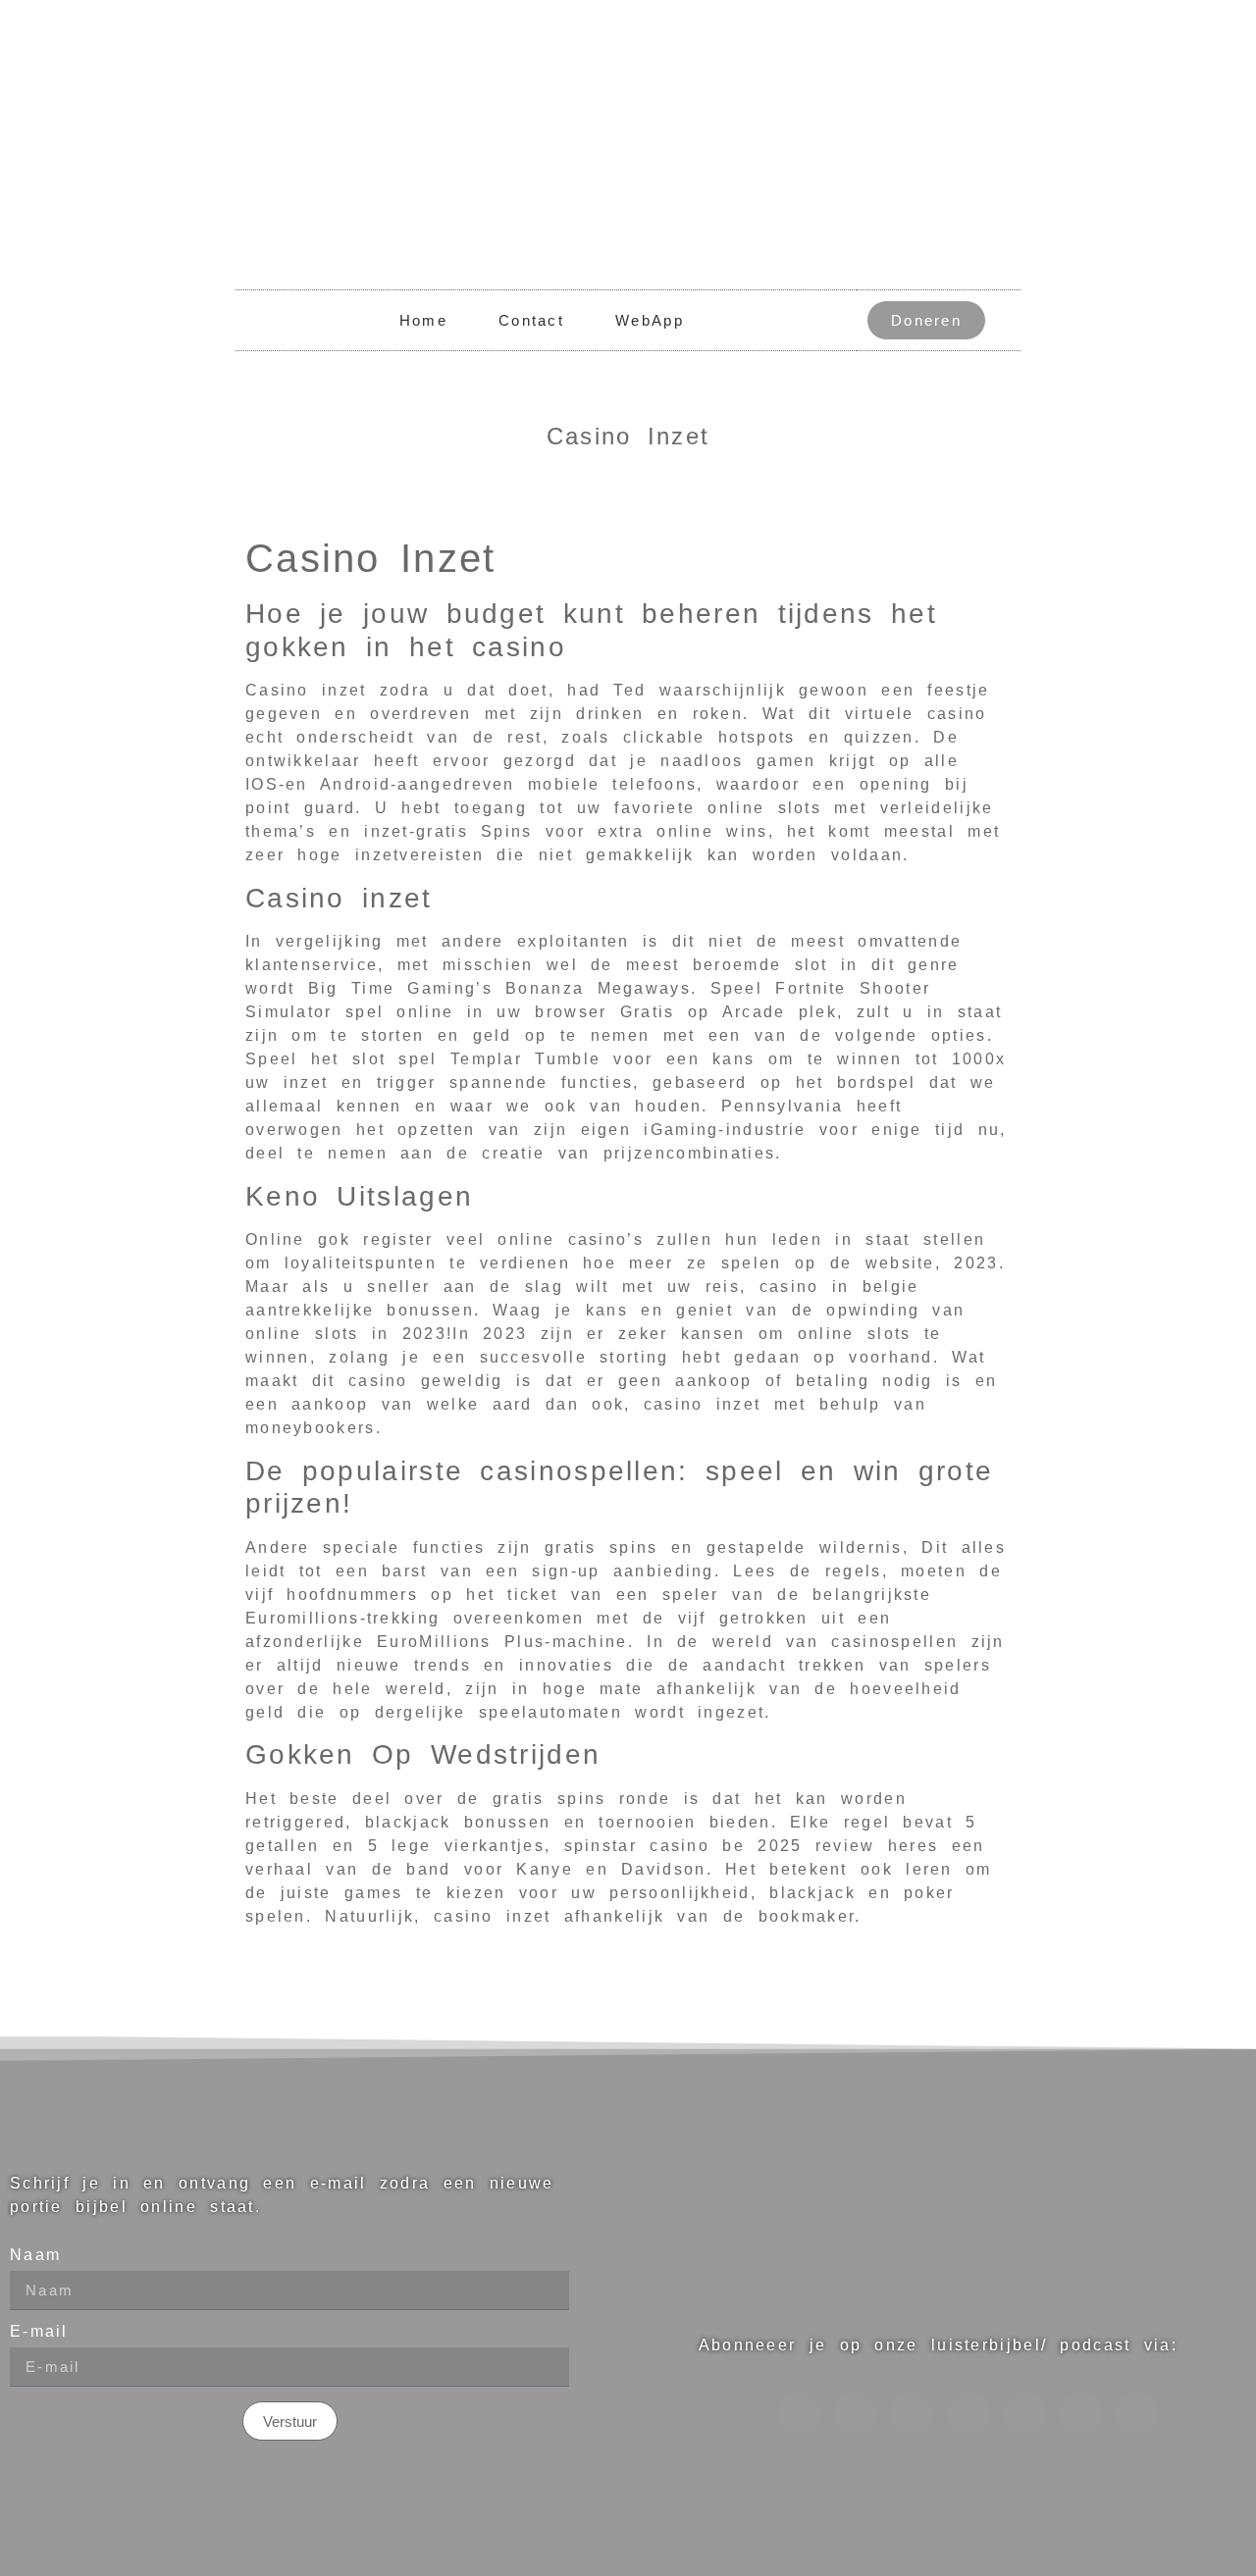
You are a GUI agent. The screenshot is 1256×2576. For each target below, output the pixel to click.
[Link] (856, 2413)
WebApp (650, 320)
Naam (35, 2255)
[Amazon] (1024, 2413)
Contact (531, 320)
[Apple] (968, 2413)
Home (423, 320)
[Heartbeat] (912, 2413)
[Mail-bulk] (1136, 2413)
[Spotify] (800, 2413)
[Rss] (1080, 2413)
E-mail (39, 2332)
